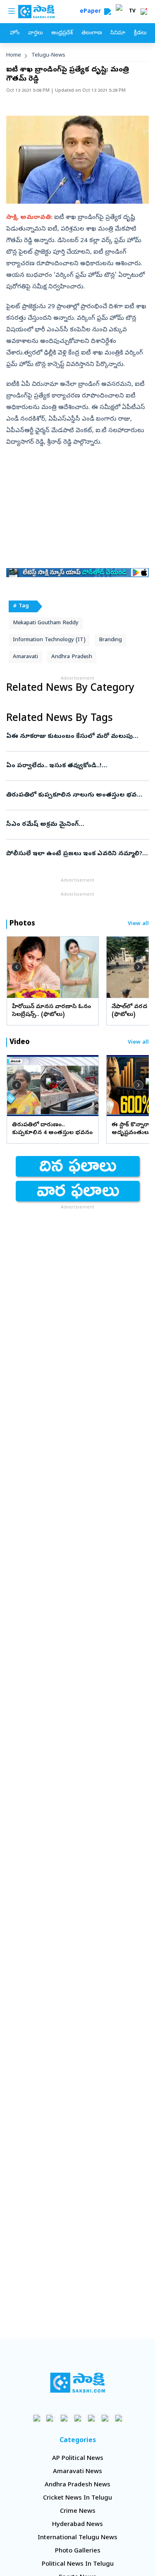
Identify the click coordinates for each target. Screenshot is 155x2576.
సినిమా (118, 33)
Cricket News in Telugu (77, 2498)
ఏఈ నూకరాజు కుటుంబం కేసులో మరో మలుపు (76, 737)
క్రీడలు (140, 33)
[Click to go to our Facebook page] (37, 2418)
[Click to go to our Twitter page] (64, 2418)
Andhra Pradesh (72, 657)
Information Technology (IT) (49, 640)
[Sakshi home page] (77, 2383)
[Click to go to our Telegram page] (105, 2418)
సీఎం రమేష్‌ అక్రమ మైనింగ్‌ (72, 825)
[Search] (107, 12)
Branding (110, 640)
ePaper (92, 12)
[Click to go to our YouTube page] (91, 2418)
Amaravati (25, 657)
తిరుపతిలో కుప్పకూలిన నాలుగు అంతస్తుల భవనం (76, 795)
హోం (15, 33)
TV (132, 12)
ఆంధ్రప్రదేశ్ (62, 33)
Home (14, 56)
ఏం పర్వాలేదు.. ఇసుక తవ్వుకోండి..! (76, 766)
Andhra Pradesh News (77, 2485)
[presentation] (17, 967)
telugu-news (48, 56)
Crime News (78, 2512)
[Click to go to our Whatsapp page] (50, 2418)
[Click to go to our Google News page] (118, 2418)
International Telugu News (77, 2538)
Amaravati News (77, 2472)
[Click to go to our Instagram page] (77, 2418)
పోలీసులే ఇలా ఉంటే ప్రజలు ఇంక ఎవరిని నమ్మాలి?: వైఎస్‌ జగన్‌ (75, 854)
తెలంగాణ (92, 33)
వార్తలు (35, 33)
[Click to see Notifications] (144, 12)
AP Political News (78, 2459)
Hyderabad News (77, 2525)
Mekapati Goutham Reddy (46, 623)
